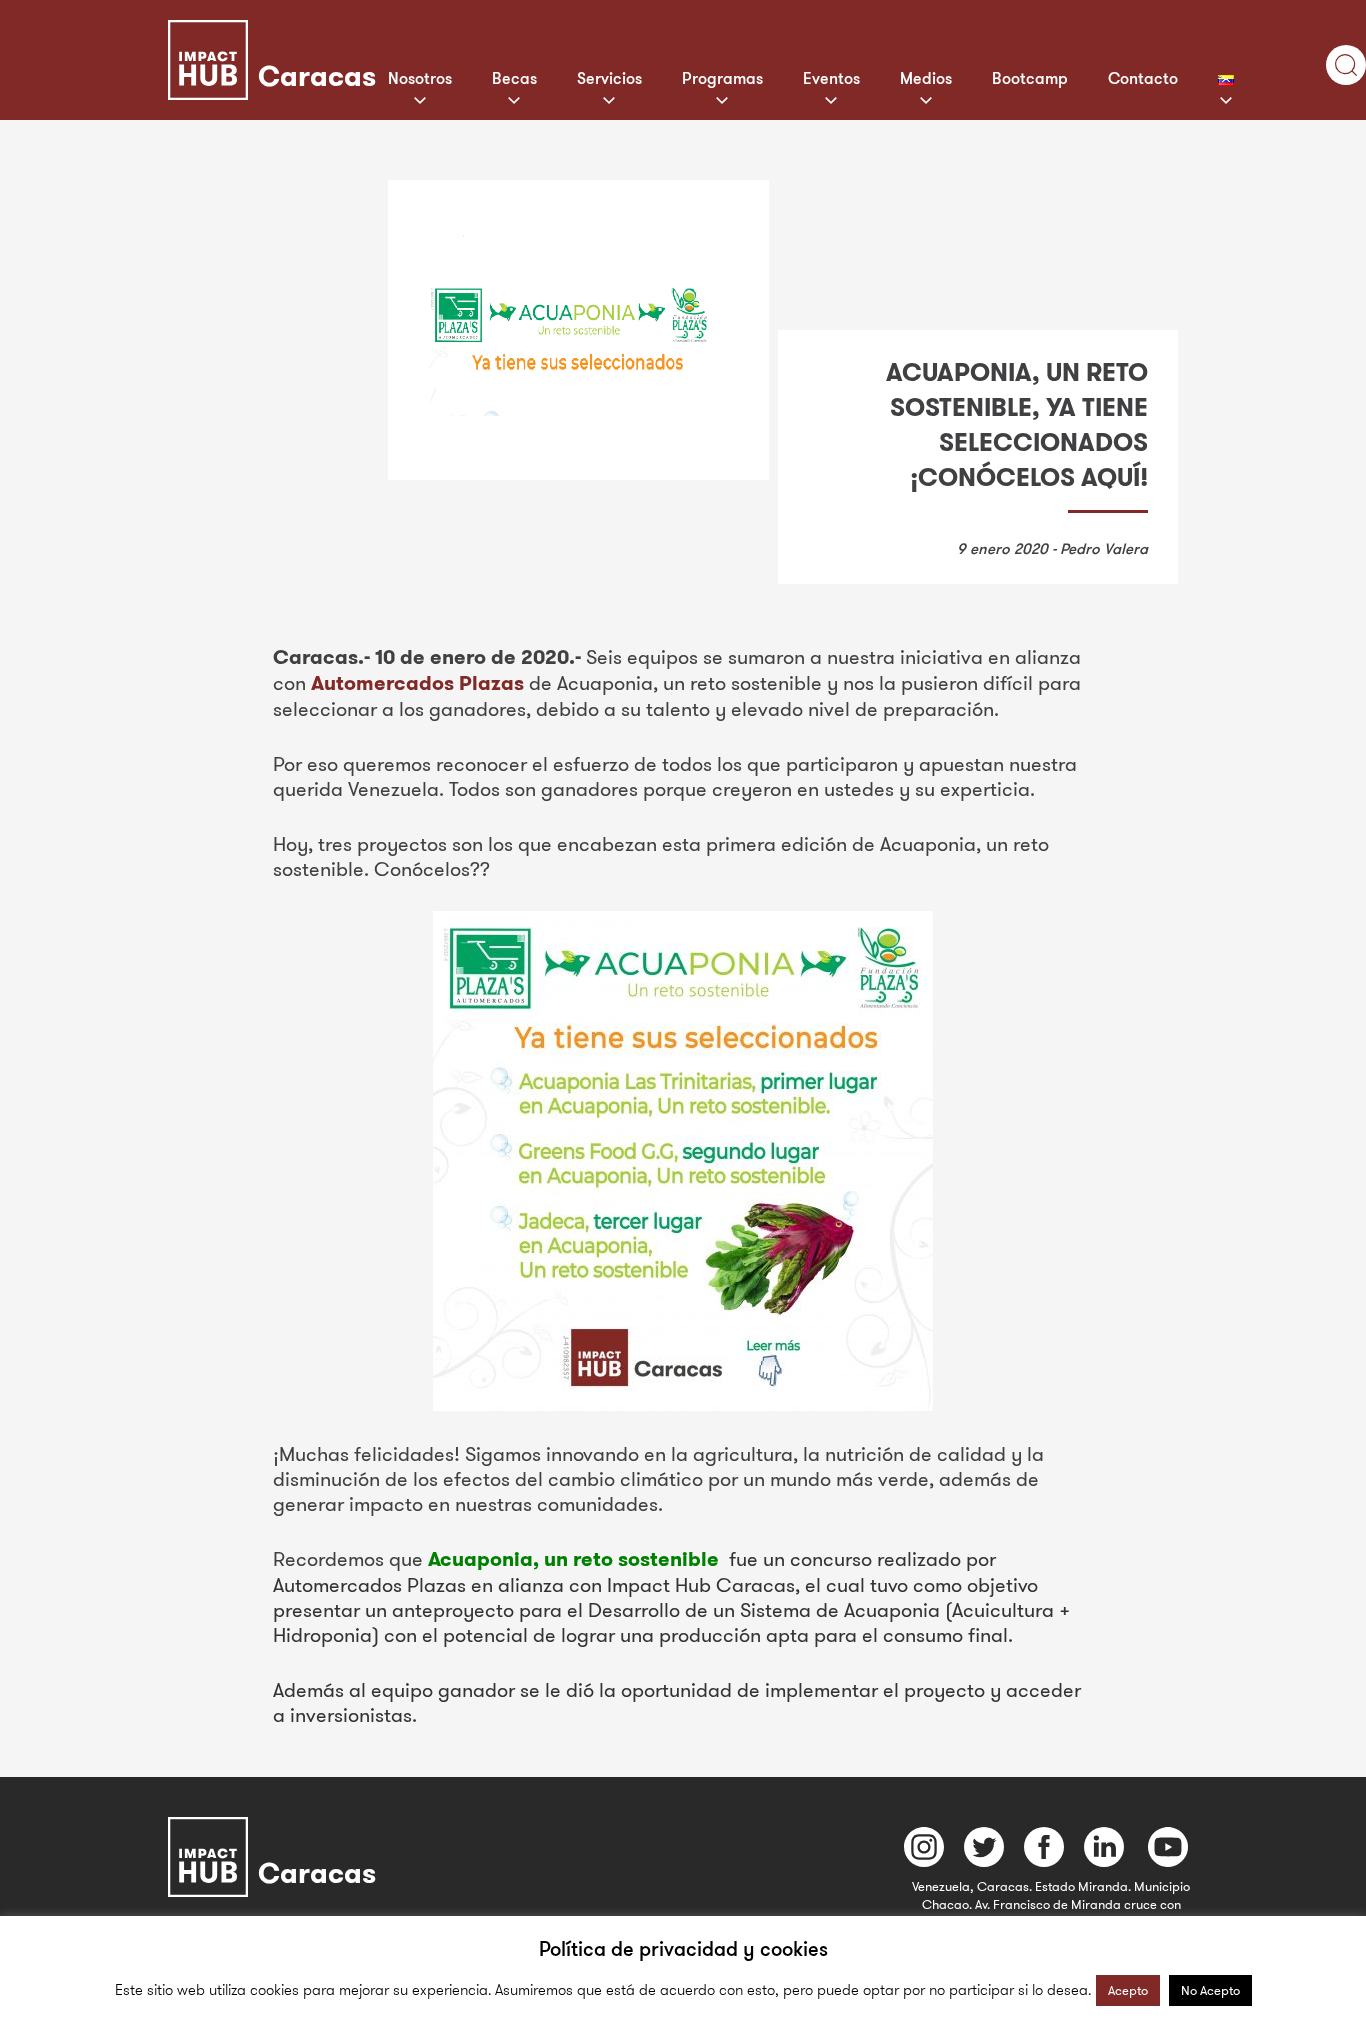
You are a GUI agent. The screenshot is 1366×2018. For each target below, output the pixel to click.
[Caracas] (363, 33)
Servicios (609, 78)
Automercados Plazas (417, 683)
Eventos (831, 78)
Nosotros (420, 78)
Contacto (1143, 78)
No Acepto (1210, 1990)
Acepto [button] (1128, 1990)
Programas (722, 78)
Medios (926, 78)
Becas (514, 78)
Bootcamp (1030, 78)
